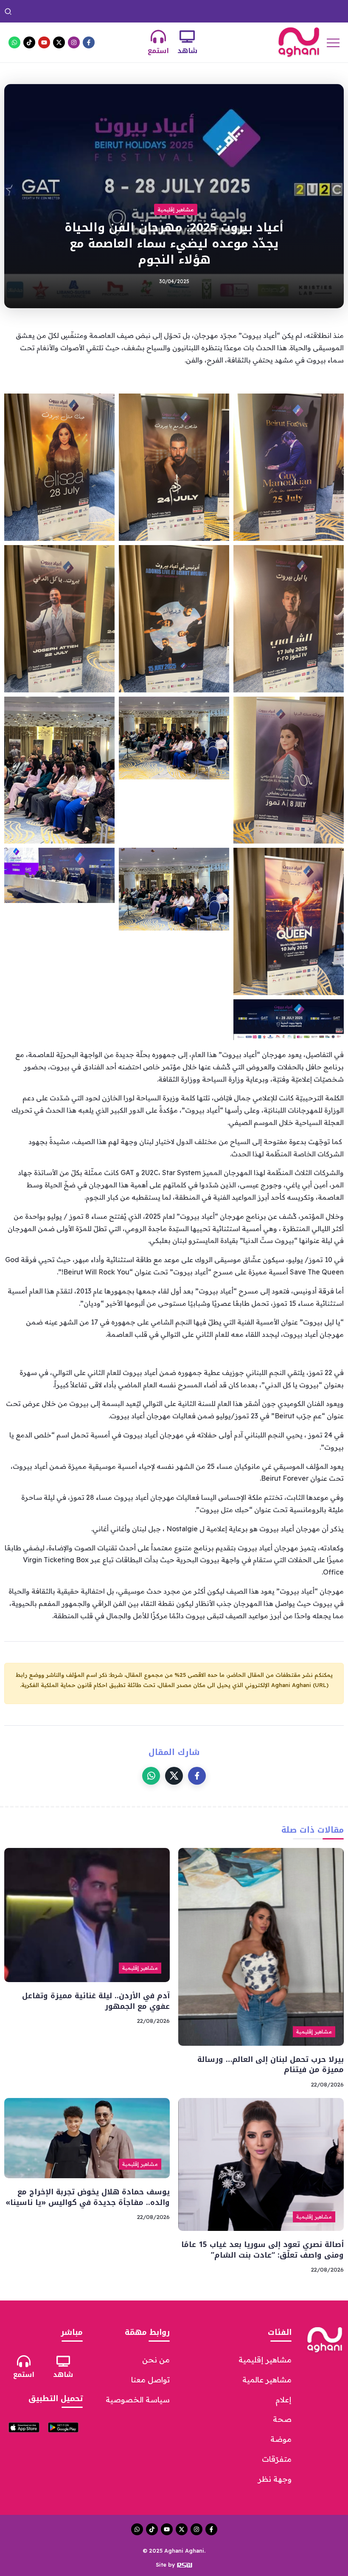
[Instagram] (74, 42)
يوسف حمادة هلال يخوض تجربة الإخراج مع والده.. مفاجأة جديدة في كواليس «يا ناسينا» (88, 2197)
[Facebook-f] (89, 42)
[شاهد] (187, 37)
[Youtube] (44, 42)
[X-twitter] (59, 42)
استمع (158, 51)
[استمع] (158, 37)
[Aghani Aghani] (299, 42)
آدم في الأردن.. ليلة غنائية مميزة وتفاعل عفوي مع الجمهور (90, 11)
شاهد (187, 51)
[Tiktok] (29, 42)
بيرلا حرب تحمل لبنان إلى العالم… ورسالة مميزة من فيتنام (252, 11)
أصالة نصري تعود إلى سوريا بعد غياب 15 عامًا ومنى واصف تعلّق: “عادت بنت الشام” (262, 2250)
